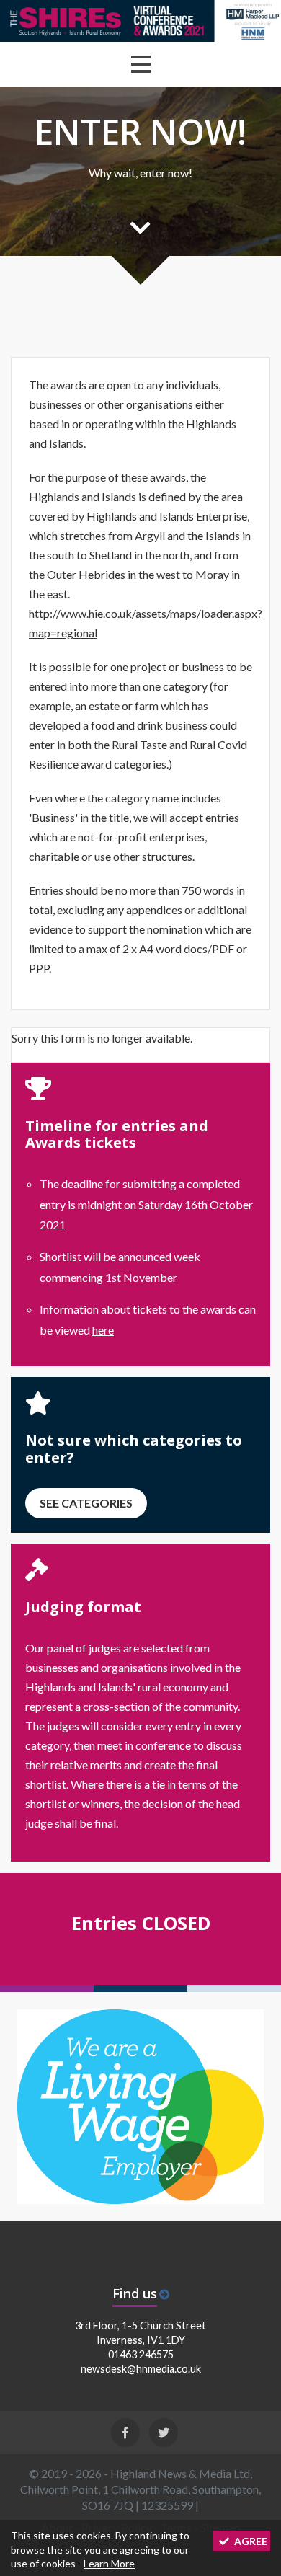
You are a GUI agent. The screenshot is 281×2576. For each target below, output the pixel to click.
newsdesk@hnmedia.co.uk (141, 2369)
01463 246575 (141, 2354)
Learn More (109, 2563)
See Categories (86, 1503)
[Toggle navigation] (141, 64)
